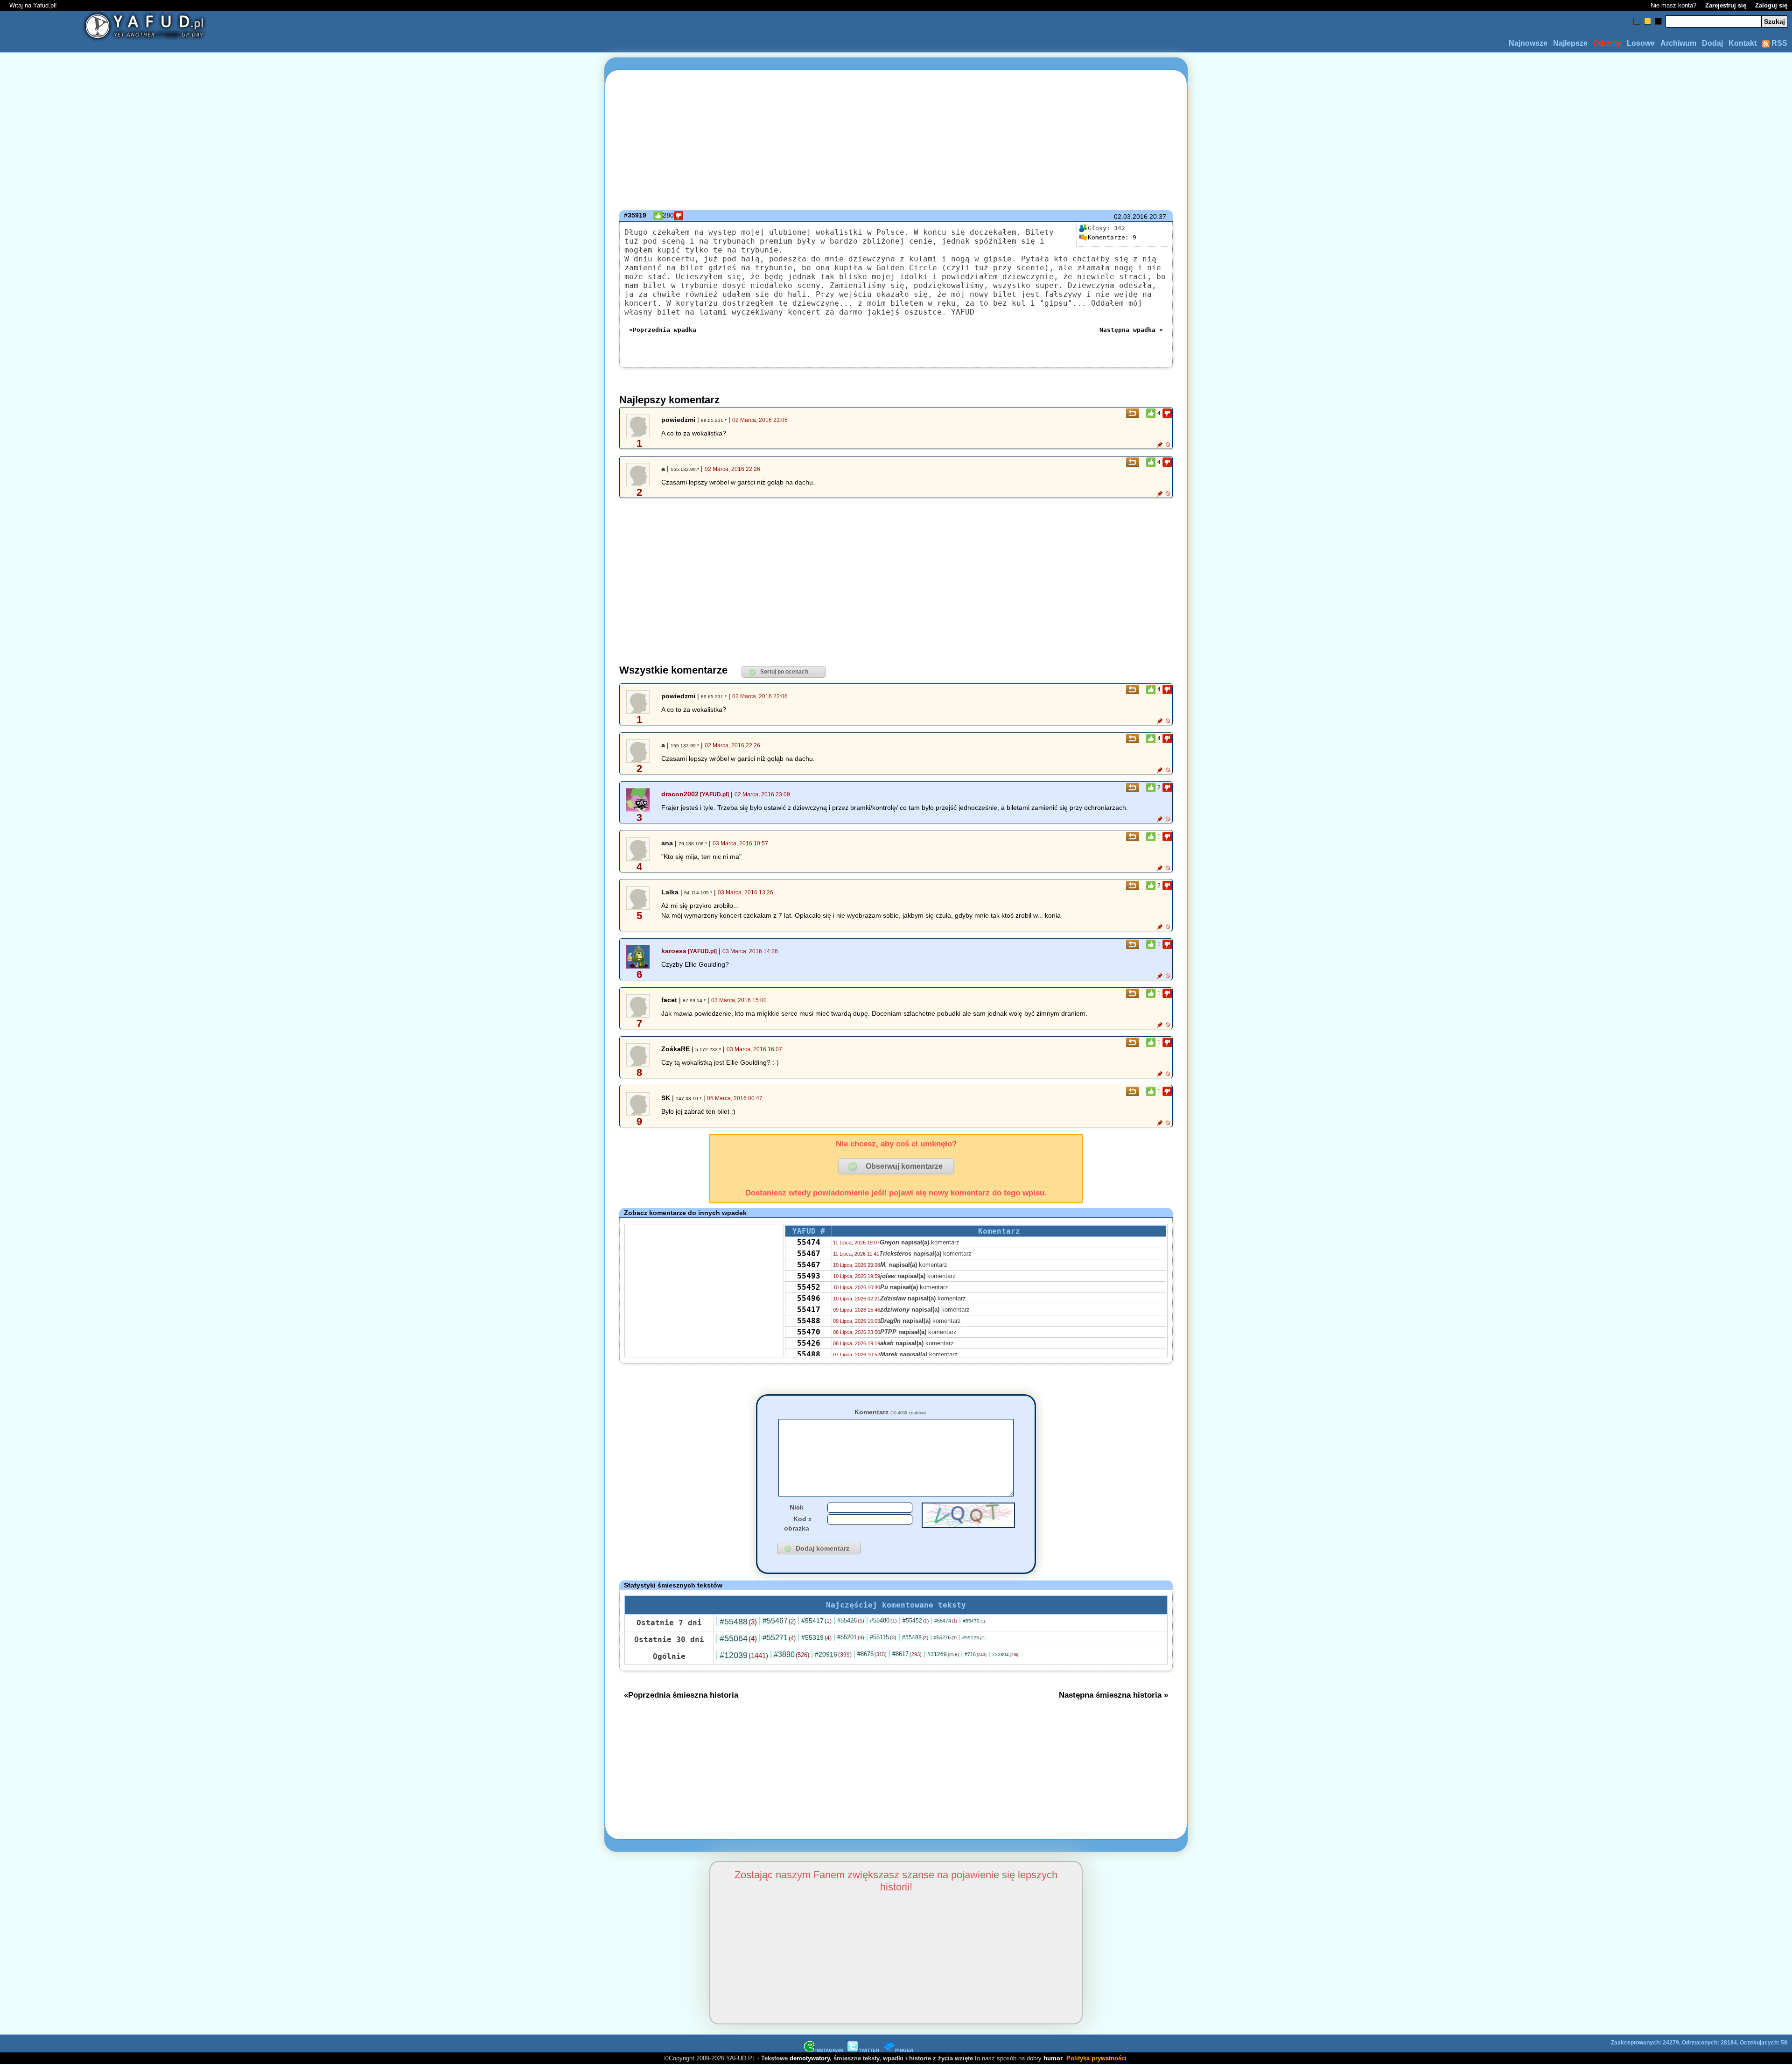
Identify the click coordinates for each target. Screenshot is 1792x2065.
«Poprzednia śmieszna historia (681, 1695)
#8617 (907, 1654)
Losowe (1641, 43)
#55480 (883, 1620)
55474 (809, 1242)
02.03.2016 (1131, 217)
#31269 (943, 1654)
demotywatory (810, 2058)
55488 (809, 1321)
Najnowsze (1528, 43)
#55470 (974, 1621)
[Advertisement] (182, 1032)
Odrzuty (1607, 43)
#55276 (945, 1637)
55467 (809, 1254)
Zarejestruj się (1726, 5)
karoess (674, 951)
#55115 (883, 1637)
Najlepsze (1570, 43)
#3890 (791, 1654)
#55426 (851, 1620)
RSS (1778, 43)
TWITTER (869, 2050)
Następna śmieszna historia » (1113, 1695)
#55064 (738, 1638)
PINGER (904, 2050)
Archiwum (1678, 43)
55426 (809, 1343)
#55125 (973, 1638)
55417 (809, 1310)
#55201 (851, 1637)
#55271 (779, 1638)
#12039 (744, 1655)
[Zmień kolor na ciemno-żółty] (1648, 21)
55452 (809, 1287)
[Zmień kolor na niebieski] (1637, 21)
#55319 (816, 1637)
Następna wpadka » (1131, 330)
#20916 (833, 1654)
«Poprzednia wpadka (663, 330)
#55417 (816, 1621)
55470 (809, 1332)
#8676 (872, 1654)
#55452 (916, 1621)
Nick (797, 1507)
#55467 (779, 1621)
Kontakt (1743, 43)
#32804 (1005, 1654)
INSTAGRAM (829, 2050)
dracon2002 (680, 794)
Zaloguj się (1771, 5)
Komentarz (890, 1412)
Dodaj (1712, 43)
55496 (809, 1298)
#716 (976, 1654)
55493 (809, 1276)
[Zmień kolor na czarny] (1658, 21)
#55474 (946, 1621)
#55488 (738, 1622)
